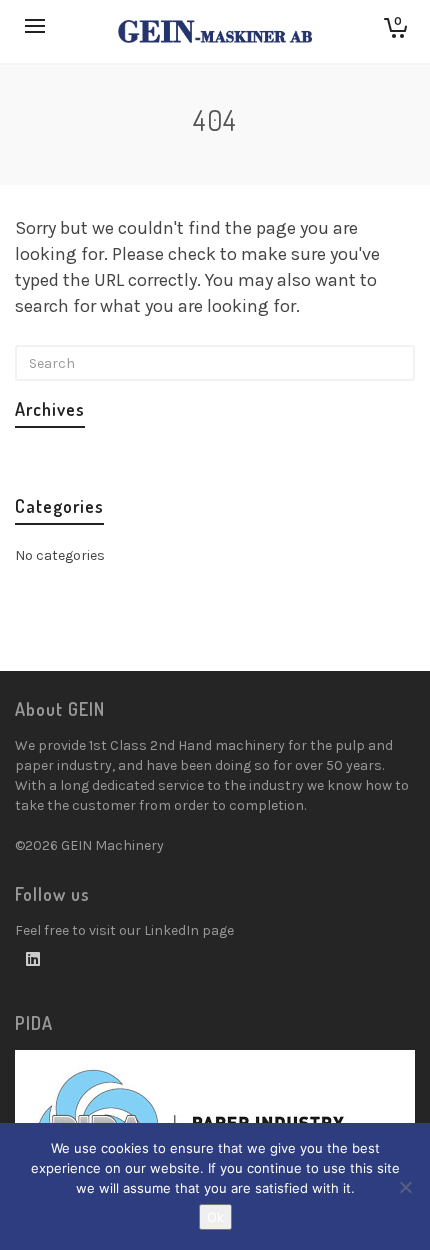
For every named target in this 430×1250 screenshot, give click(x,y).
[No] (405, 1187)
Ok (215, 1217)
